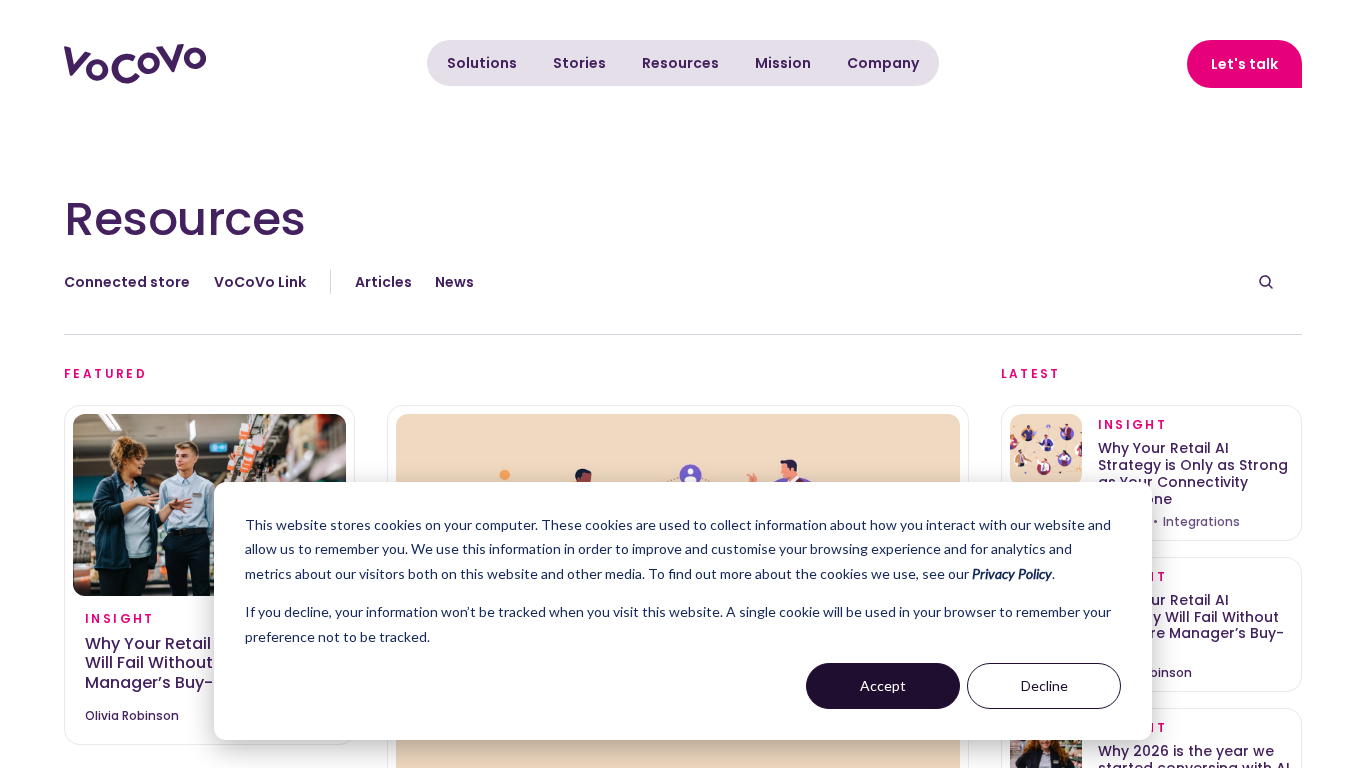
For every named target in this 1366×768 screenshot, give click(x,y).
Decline (1044, 685)
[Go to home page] (135, 64)
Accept (883, 685)
